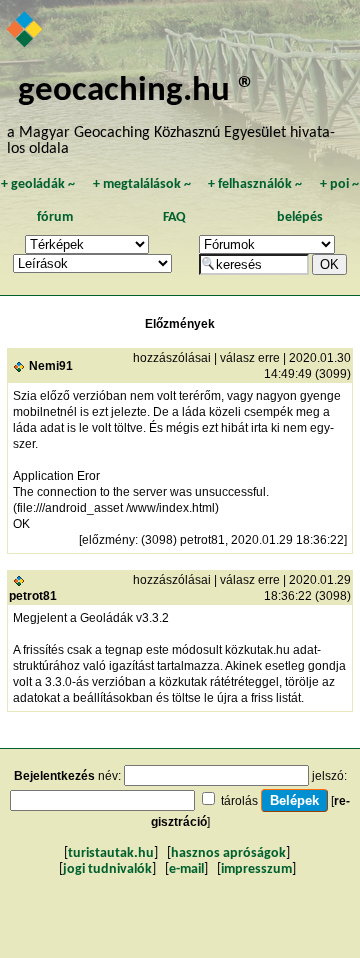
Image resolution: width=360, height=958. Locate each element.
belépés (300, 217)
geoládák (38, 184)
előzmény (108, 540)
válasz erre (250, 358)
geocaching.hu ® (137, 91)
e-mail (186, 869)
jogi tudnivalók (107, 869)
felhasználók (255, 184)
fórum (55, 217)
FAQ (174, 217)
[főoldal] (25, 31)
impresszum (256, 869)
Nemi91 (51, 366)
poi (339, 184)
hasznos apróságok (228, 853)
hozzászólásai (172, 358)
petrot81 (33, 596)
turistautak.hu (111, 853)
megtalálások (142, 184)
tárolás (239, 801)
